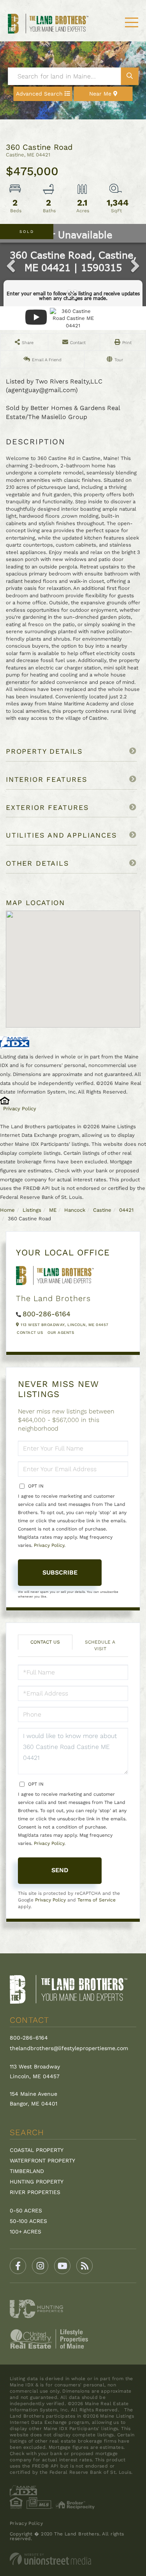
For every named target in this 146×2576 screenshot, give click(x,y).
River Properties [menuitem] (35, 2192)
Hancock (75, 1210)
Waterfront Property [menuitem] (42, 2161)
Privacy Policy (20, 1109)
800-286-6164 (47, 1314)
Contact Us (30, 1332)
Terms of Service (97, 1900)
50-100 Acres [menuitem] (28, 2221)
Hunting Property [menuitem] (37, 2182)
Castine (102, 1210)
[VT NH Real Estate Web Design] (73, 2559)
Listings (32, 1210)
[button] (129, 76)
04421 (126, 1210)
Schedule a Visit (100, 1645)
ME (53, 1210)
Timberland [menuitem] (27, 2171)
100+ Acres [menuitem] (26, 2232)
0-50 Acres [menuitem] (26, 2210)
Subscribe (60, 1572)
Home (7, 1210)
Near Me (100, 94)
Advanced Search (39, 94)
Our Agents (61, 1332)
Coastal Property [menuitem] (37, 2150)
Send (60, 1870)
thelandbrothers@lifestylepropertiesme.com (69, 2048)
